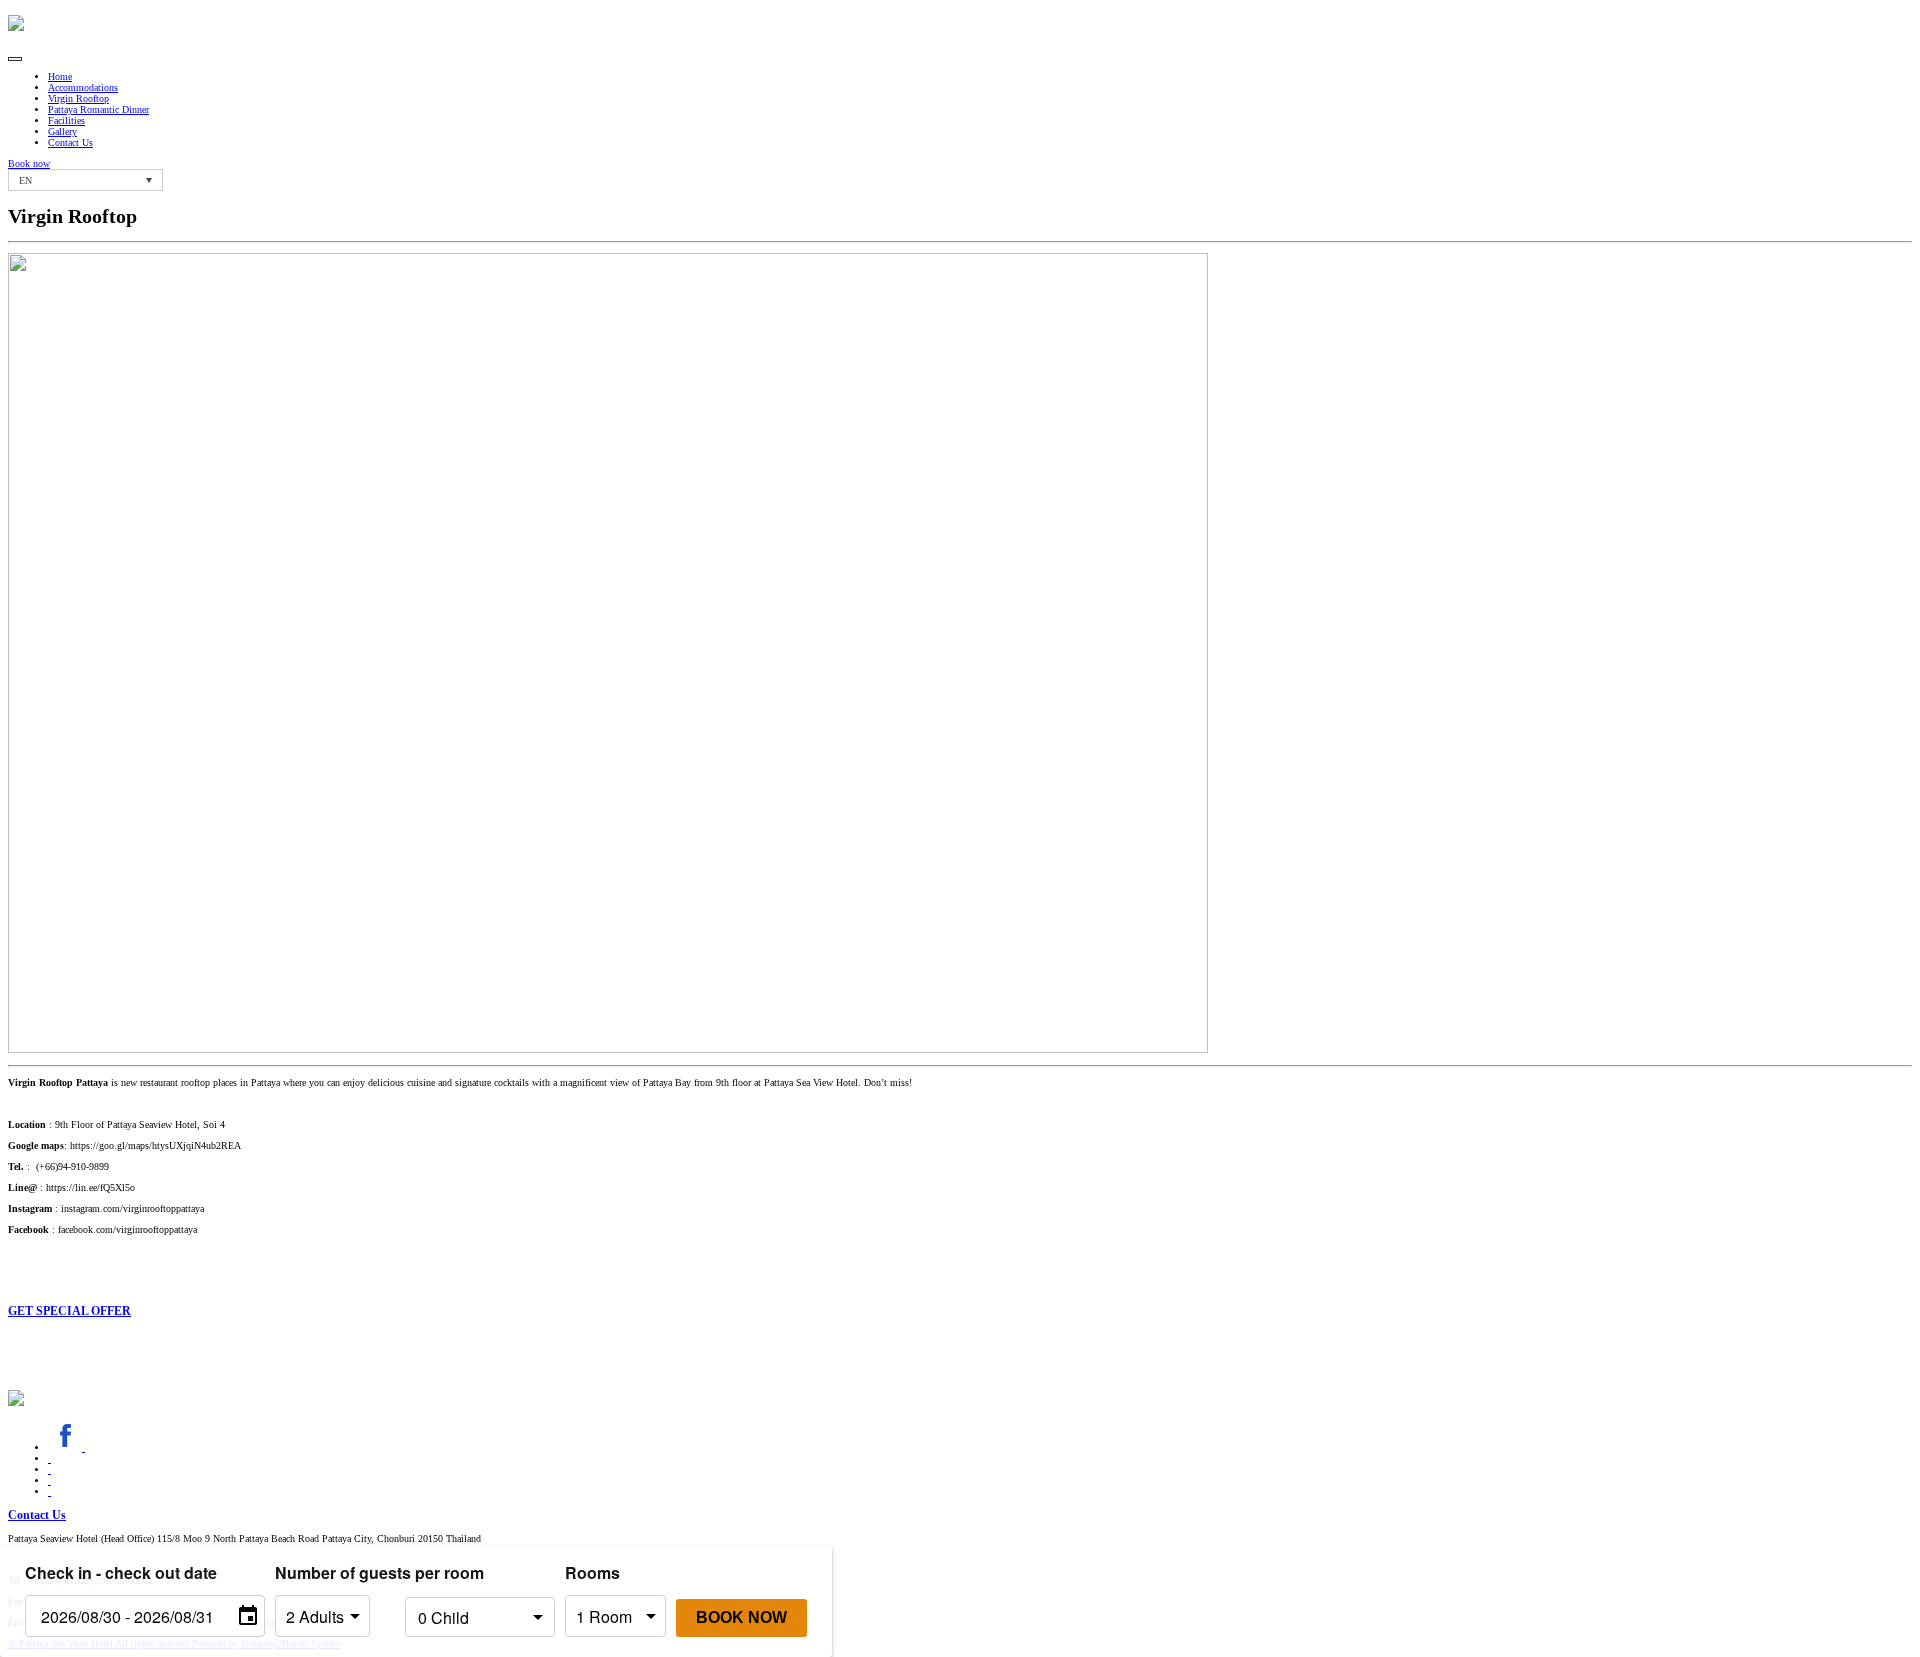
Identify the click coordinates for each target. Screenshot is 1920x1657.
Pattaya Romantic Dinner (98, 109)
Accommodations (83, 87)
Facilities (66, 120)
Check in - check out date (121, 1572)
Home (60, 76)
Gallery (62, 131)
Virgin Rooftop (78, 98)
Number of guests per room (335, 1572)
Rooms (592, 1572)
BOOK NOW (741, 1617)
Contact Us (70, 142)
